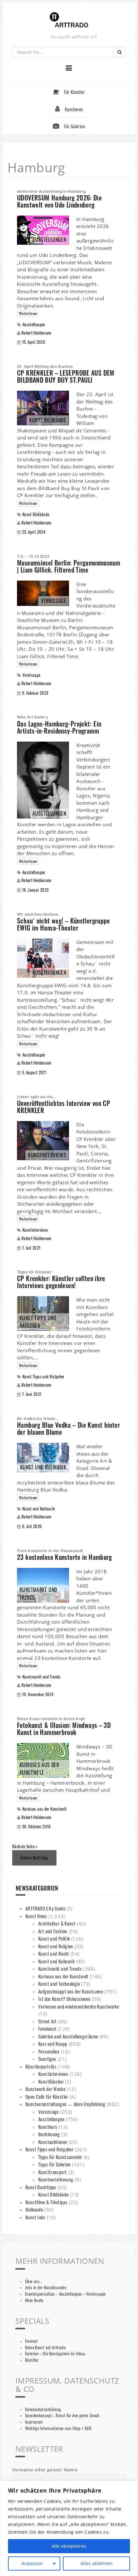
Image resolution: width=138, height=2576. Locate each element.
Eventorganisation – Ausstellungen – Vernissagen (65, 2294)
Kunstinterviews (35, 1230)
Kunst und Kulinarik (39, 1509)
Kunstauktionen (53, 2142)
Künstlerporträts (41, 2066)
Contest (31, 2341)
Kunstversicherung (56, 2179)
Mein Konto (34, 2300)
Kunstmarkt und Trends (42, 1677)
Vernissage (31, 675)
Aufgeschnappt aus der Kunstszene (71, 1991)
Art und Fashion (53, 1931)
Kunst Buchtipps (41, 2187)
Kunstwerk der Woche (45, 2089)
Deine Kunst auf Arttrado (45, 2347)
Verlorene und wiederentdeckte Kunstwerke (78, 2006)
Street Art (47, 2021)
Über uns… (33, 2281)
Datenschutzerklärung (43, 2409)
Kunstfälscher (51, 2081)
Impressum (34, 2422)
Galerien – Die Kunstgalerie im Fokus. (56, 2354)
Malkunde (34, 2209)
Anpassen (32, 2563)
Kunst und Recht (54, 1953)
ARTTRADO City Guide (45, 1908)
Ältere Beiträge (34, 1858)
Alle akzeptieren (69, 2546)
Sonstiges (47, 2059)
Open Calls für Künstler (47, 2096)
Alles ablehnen (97, 2563)
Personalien (49, 2051)
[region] (69, 2528)
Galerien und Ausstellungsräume (68, 2036)
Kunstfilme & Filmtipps (46, 2202)
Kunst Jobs (35, 2217)
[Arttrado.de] (69, 20)
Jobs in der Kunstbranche (46, 2287)
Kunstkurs (48, 2127)
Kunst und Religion (56, 1946)
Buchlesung (49, 2134)
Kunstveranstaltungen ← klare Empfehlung (65, 2104)
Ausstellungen (34, 324)
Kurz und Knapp (53, 2044)
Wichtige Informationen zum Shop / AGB (58, 2428)
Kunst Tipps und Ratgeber (43, 1377)
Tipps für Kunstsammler (60, 2157)
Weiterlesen (28, 313)
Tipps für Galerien (55, 2164)
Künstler (32, 2360)
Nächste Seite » (25, 1846)
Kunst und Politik (54, 1938)
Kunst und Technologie (59, 1984)
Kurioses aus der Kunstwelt (45, 1809)
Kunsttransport (52, 2172)
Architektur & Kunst (57, 1923)
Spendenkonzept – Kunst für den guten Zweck (62, 2415)
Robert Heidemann (37, 333)
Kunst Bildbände (36, 514)
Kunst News (36, 1916)
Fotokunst (47, 2028)
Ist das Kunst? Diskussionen (64, 1999)
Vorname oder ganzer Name (45, 2470)
